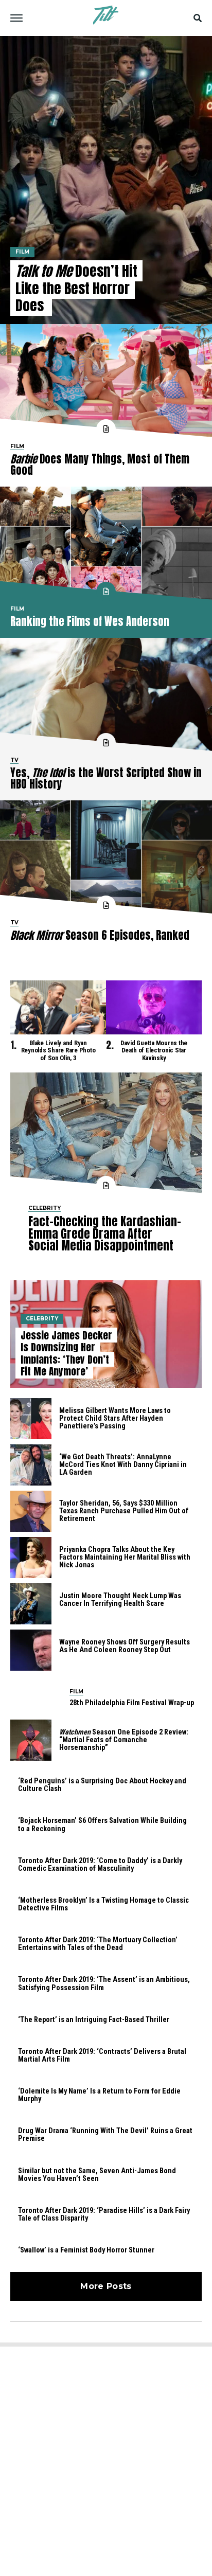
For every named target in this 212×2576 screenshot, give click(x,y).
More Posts (106, 2286)
